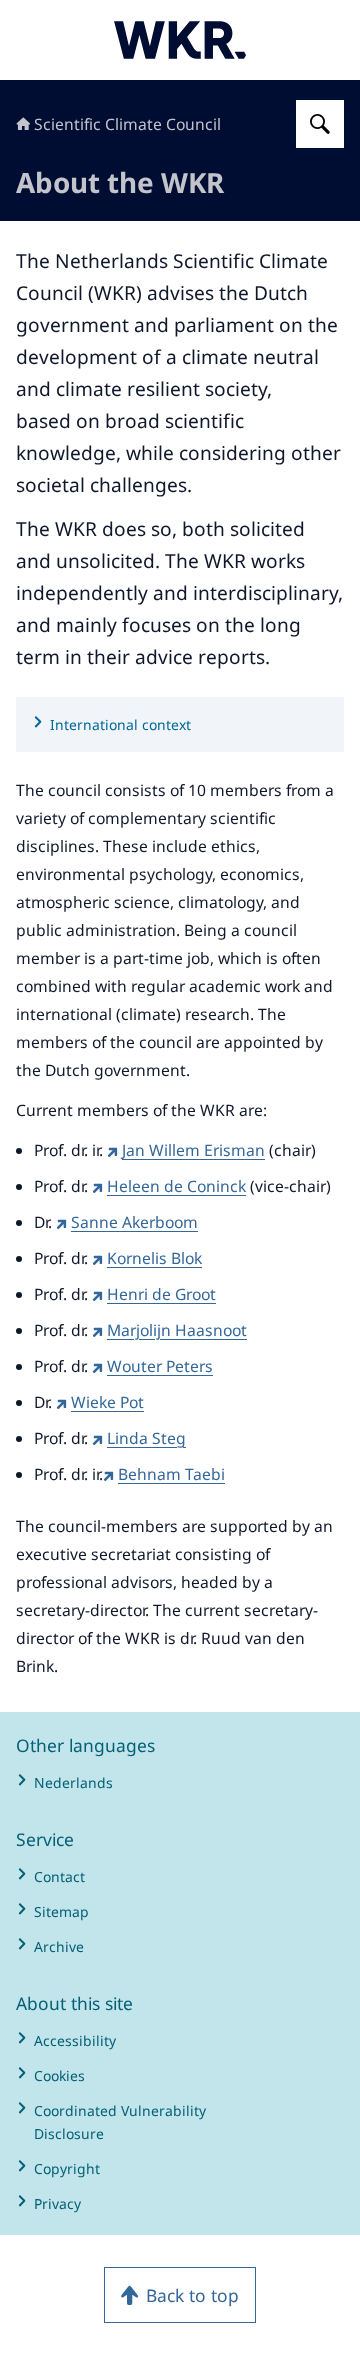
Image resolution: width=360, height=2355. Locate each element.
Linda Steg (146, 1438)
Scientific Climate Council (127, 124)
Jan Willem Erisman (193, 1150)
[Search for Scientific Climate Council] (320, 124)
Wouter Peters (160, 1366)
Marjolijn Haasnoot (177, 1330)
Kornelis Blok (154, 1258)
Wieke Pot (107, 1402)
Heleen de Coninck (176, 1186)
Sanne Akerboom (134, 1222)
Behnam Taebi (171, 1474)
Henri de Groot (161, 1294)
